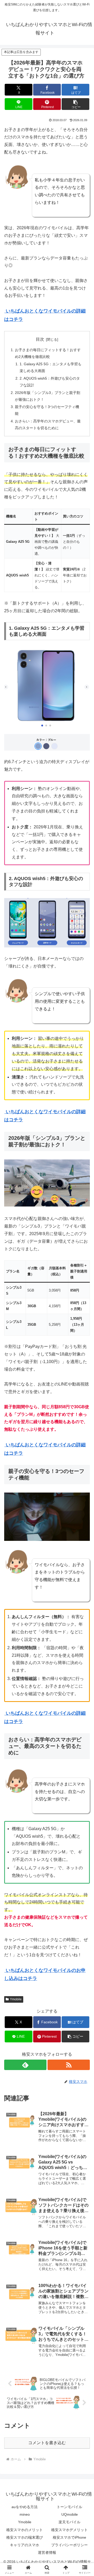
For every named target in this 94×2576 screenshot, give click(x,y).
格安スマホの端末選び (25, 2537)
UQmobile (70, 2514)
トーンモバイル (69, 2507)
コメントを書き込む (47, 2443)
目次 (40, 339)
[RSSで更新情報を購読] (69, 2065)
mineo (25, 2514)
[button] (76, 104)
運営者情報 (47, 2553)
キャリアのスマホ (25, 2545)
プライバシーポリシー (69, 2545)
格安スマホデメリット (69, 2530)
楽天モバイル (69, 2522)
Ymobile (16, 1999)
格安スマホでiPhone (69, 2537)
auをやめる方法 (25, 2507)
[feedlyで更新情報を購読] (25, 2065)
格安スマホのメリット (25, 2530)
